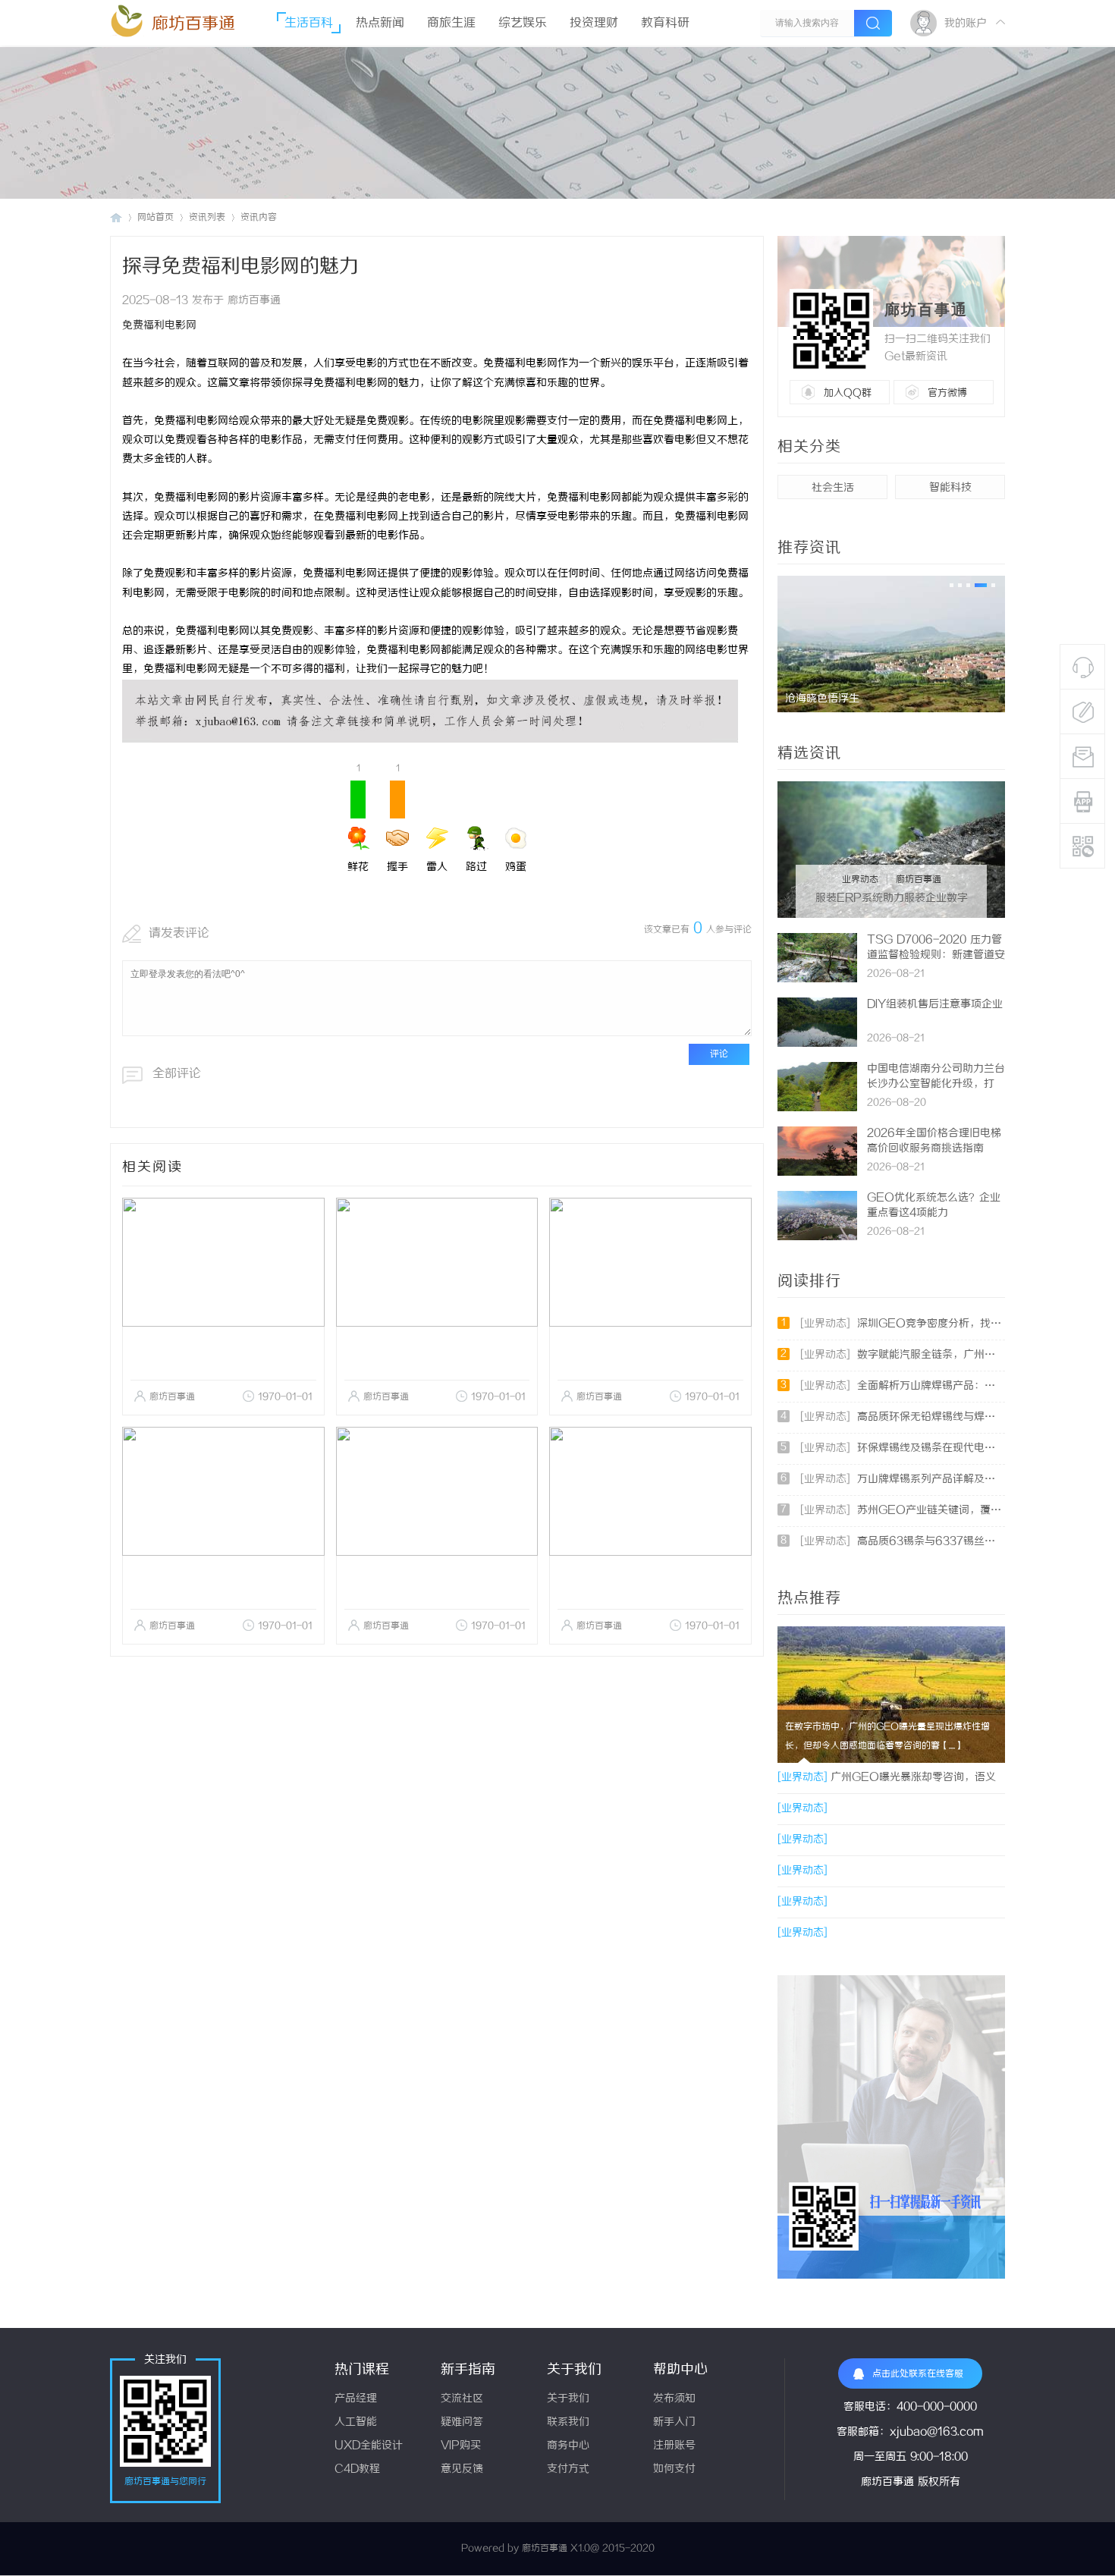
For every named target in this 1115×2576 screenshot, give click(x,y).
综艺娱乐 (523, 23)
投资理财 (594, 23)
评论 (719, 1054)
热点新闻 (380, 23)
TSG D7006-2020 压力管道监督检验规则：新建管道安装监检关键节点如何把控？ (936, 955)
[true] (873, 23)
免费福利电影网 (159, 326)
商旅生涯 (451, 23)
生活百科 (309, 23)
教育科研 (665, 23)
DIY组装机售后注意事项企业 (935, 1005)
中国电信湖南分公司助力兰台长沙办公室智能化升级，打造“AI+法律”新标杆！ (936, 1084)
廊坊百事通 (193, 24)
